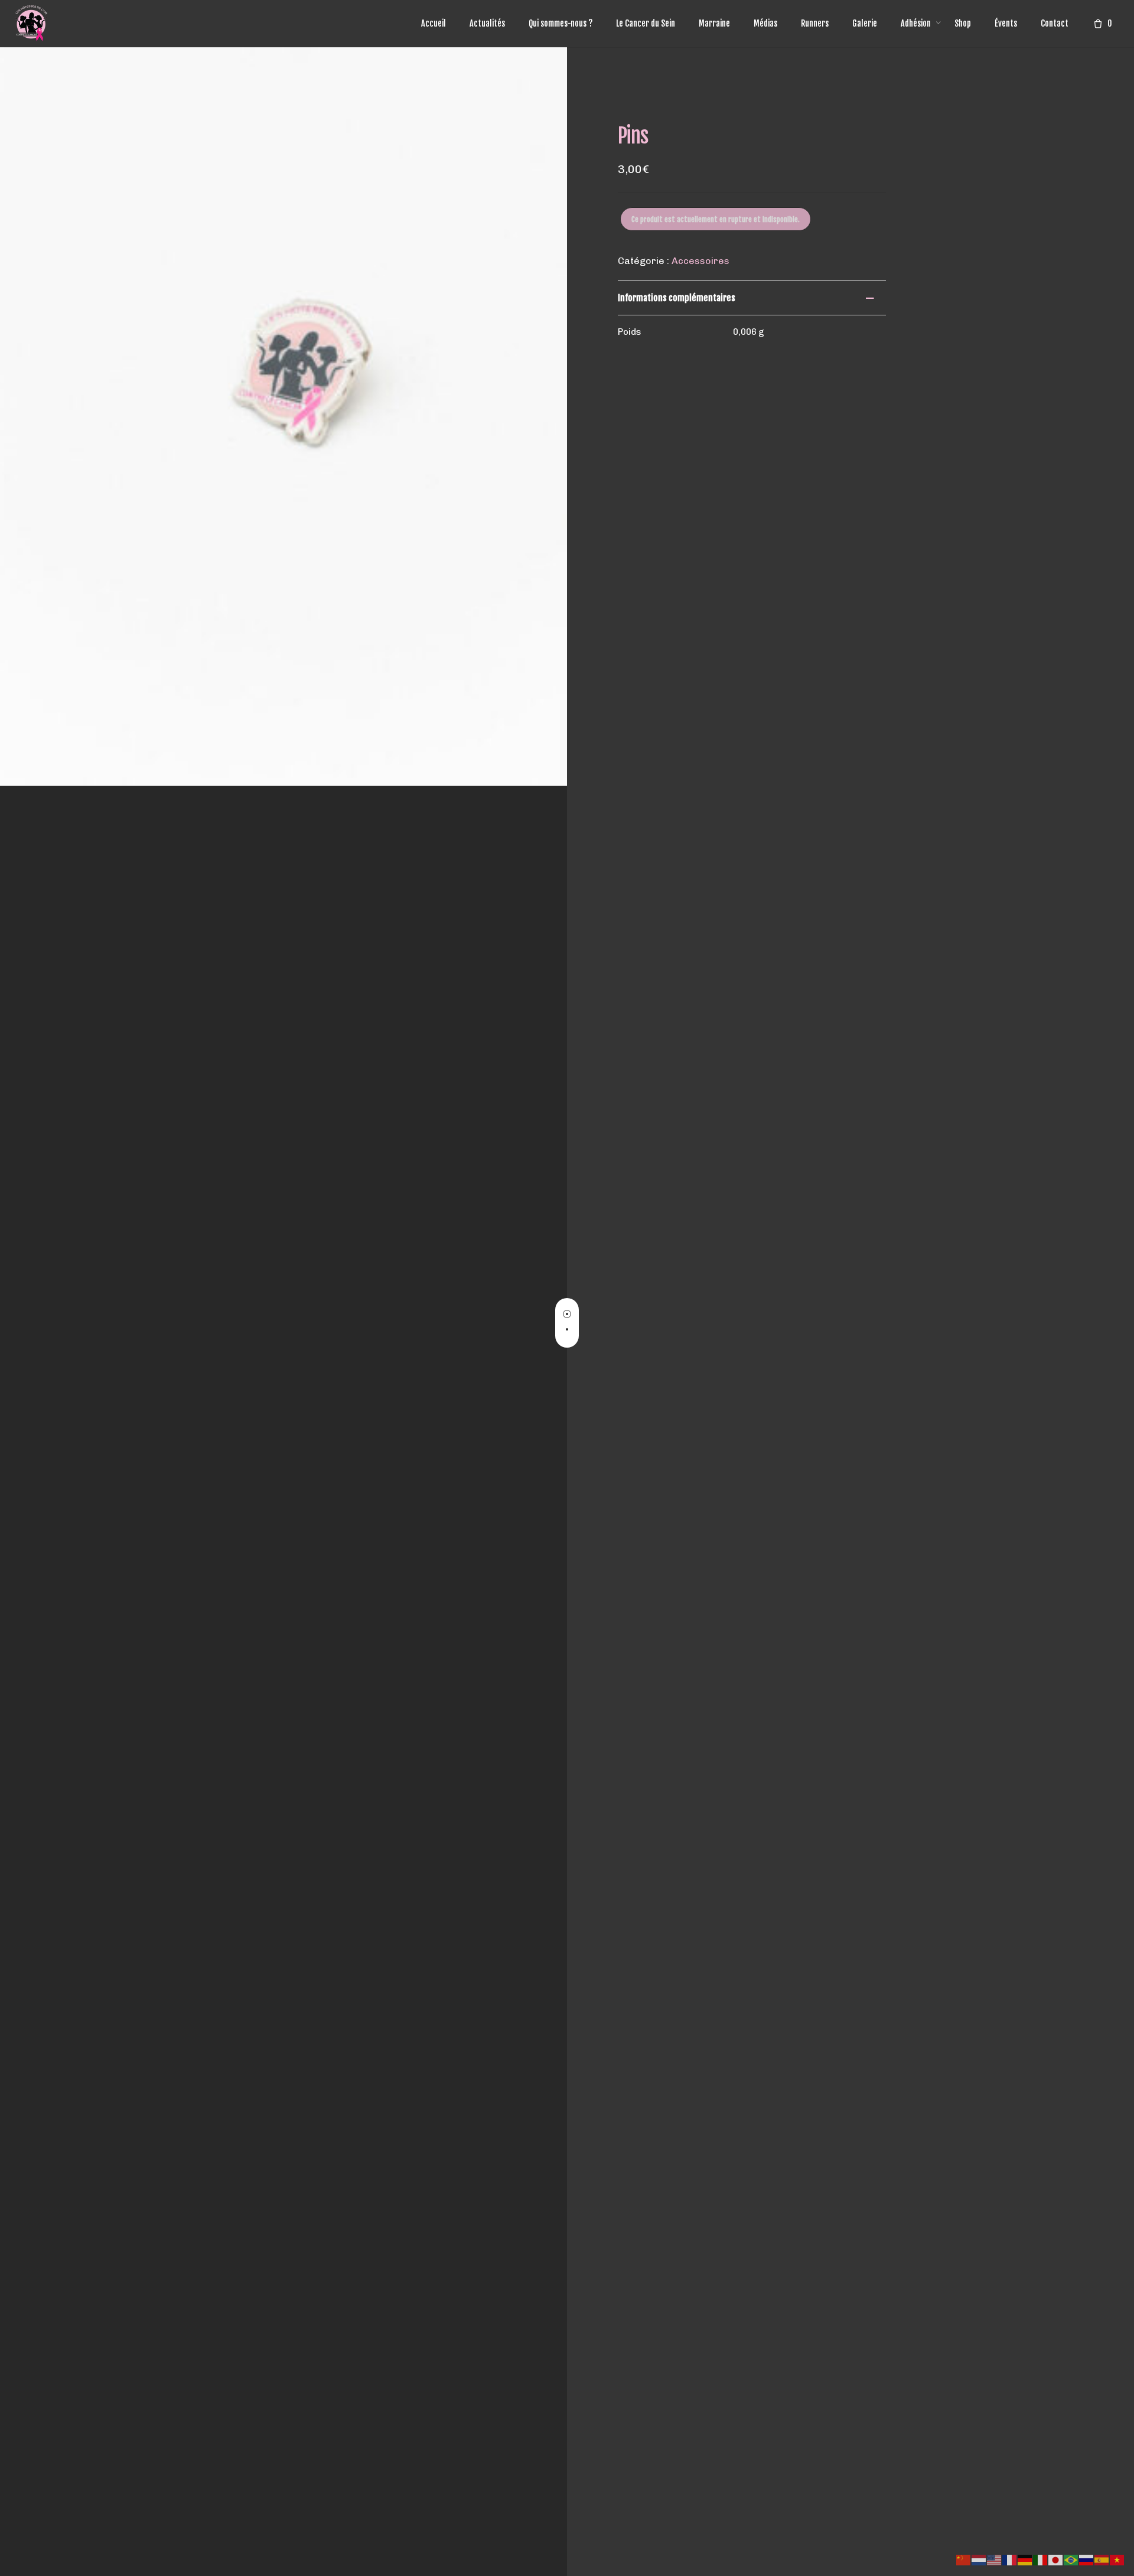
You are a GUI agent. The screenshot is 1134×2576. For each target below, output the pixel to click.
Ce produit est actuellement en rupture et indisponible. (716, 219)
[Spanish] (1102, 2559)
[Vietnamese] (1117, 2559)
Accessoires (700, 261)
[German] (1025, 2559)
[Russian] (1087, 2559)
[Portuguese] (1071, 2559)
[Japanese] (1056, 2559)
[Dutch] (979, 2559)
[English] (995, 2559)
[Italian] (1041, 2559)
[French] (1010, 2559)
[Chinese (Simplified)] (964, 2559)
